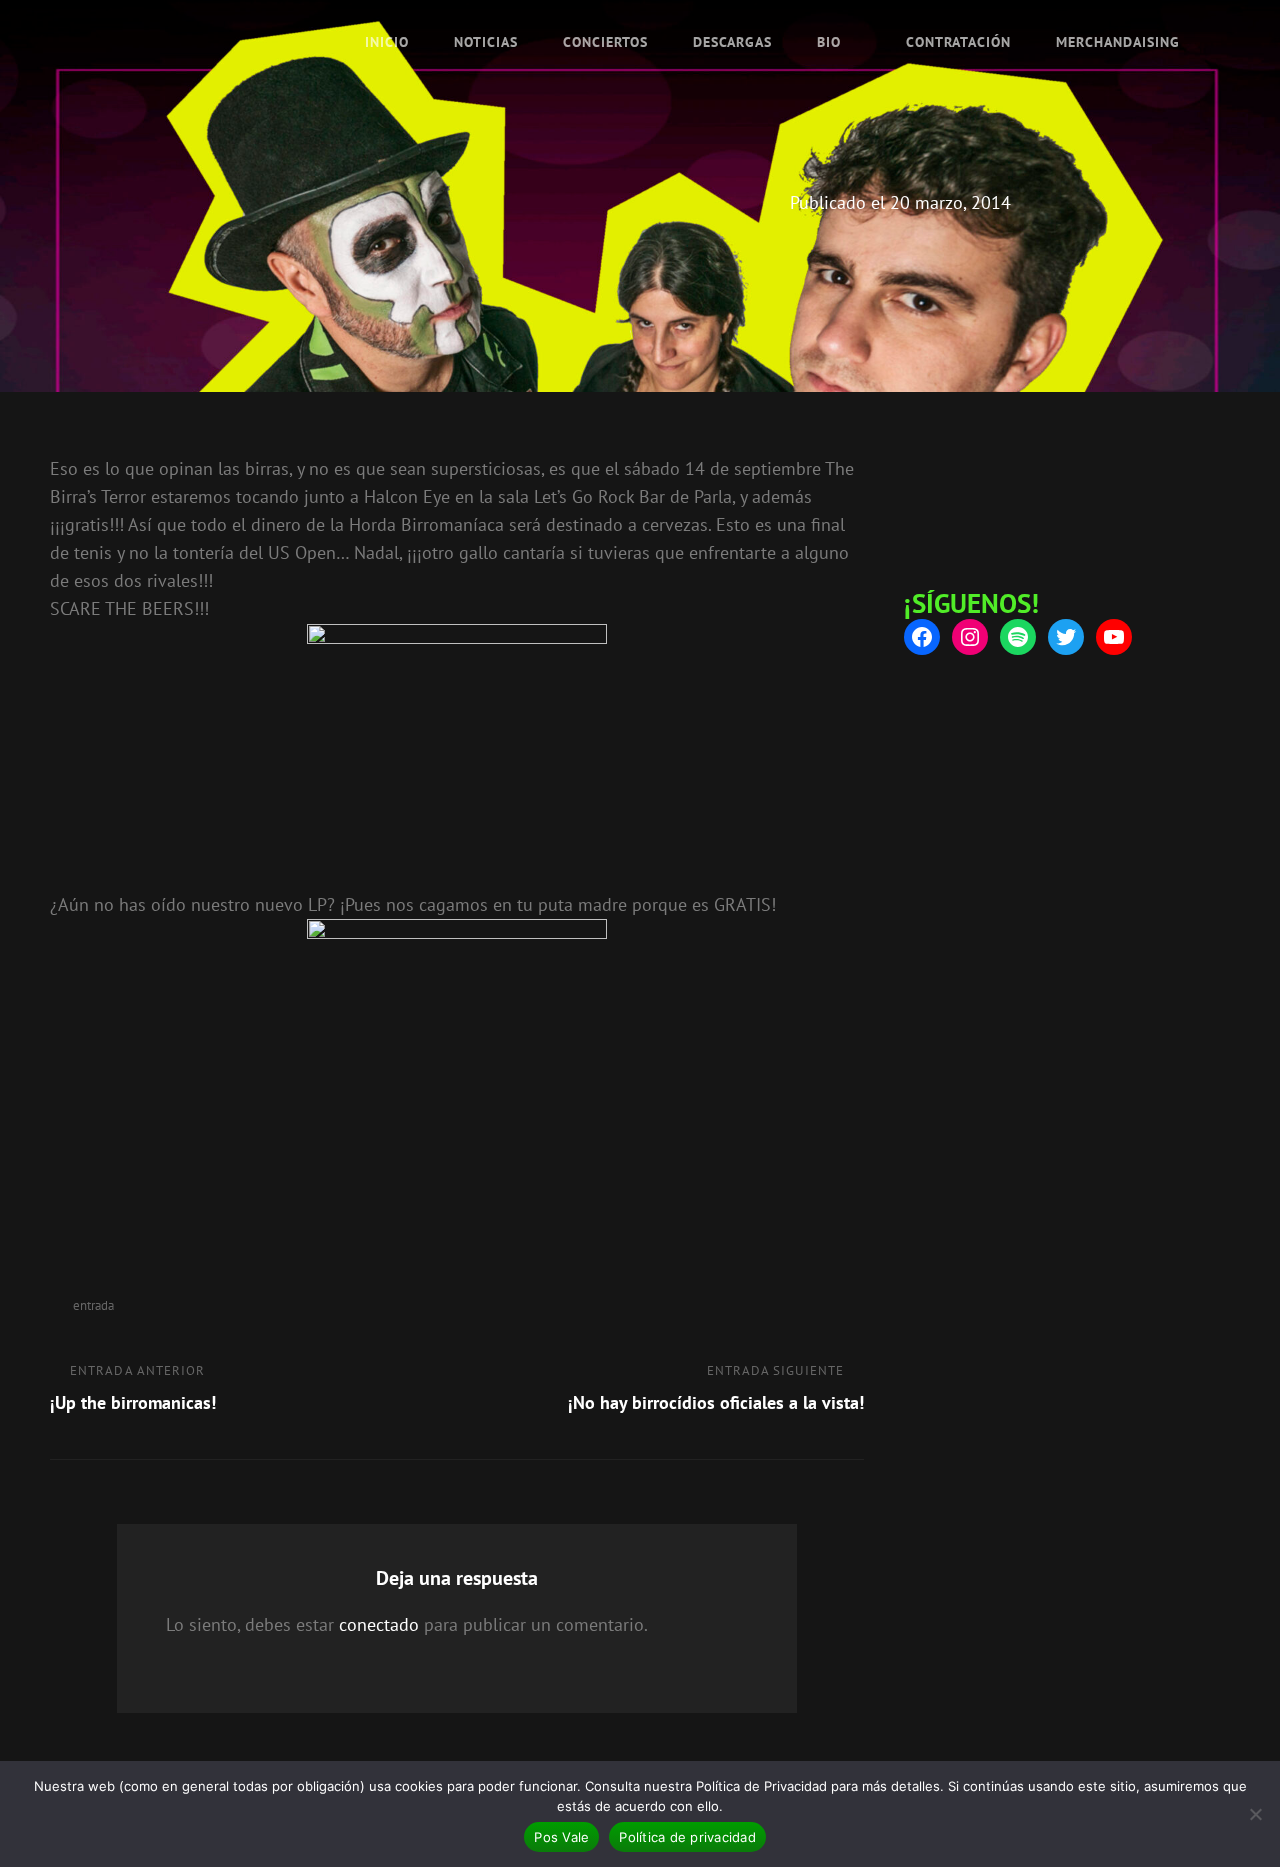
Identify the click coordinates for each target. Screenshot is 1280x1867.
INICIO (387, 42)
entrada (93, 1305)
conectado (379, 1624)
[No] (1255, 1814)
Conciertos (605, 42)
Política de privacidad (687, 1837)
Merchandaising (1118, 42)
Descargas (732, 42)
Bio (829, 42)
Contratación (958, 42)
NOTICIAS (486, 42)
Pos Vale (561, 1837)
